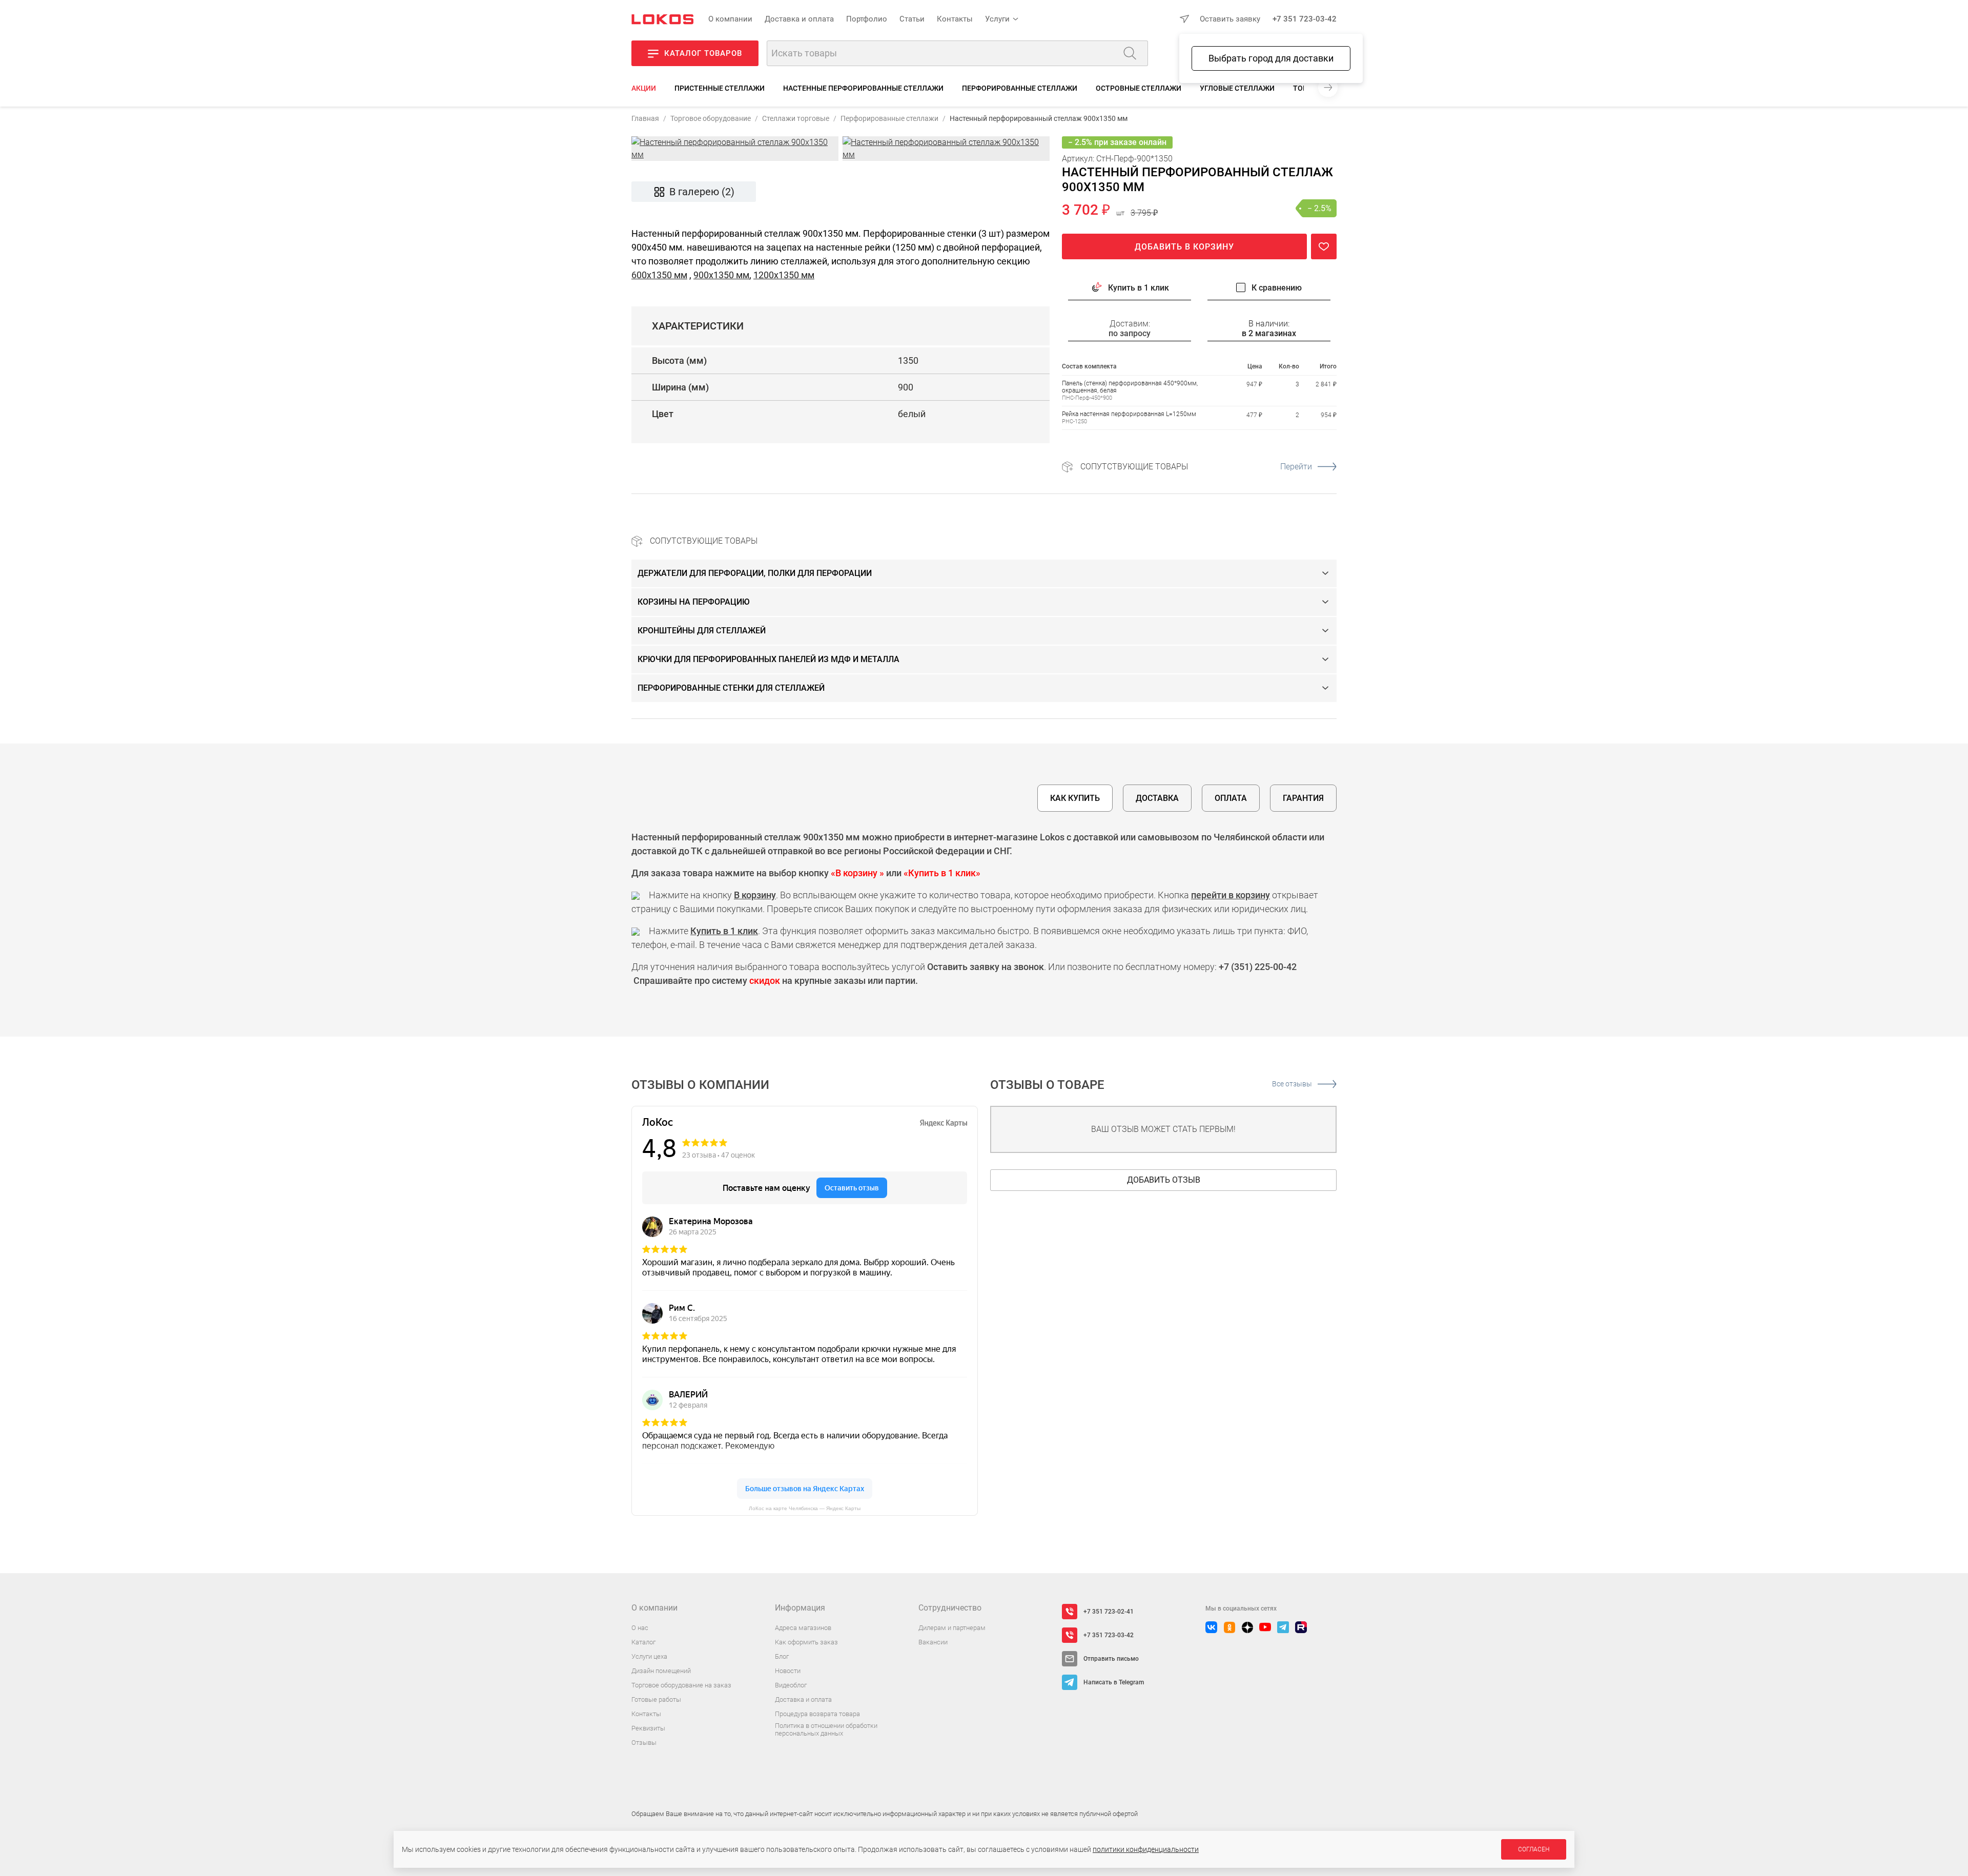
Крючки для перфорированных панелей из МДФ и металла (768, 659)
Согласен (1534, 1849)
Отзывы (644, 1743)
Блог (782, 1656)
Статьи (912, 19)
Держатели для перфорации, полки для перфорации (755, 573)
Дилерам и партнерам (952, 1628)
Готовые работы (656, 1699)
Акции (644, 88)
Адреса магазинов (803, 1628)
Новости (788, 1671)
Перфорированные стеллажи (1020, 88)
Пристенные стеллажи (720, 88)
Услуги (997, 19)
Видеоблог (791, 1685)
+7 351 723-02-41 (1109, 1612)
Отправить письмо (1111, 1659)
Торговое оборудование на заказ (681, 1685)
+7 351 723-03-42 (1305, 19)
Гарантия (1303, 798)
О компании (730, 19)
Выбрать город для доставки (1271, 58)
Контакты (955, 19)
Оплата (1231, 798)
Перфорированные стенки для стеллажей (731, 688)
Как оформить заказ (806, 1642)
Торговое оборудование (711, 118)
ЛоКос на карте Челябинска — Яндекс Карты (805, 1508)
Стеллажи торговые (796, 118)
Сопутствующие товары (1196, 467)
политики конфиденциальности (1146, 1849)
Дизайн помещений (661, 1671)
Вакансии (933, 1642)
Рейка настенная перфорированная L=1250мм (1129, 414)
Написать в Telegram (1114, 1682)
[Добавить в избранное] (1324, 246)
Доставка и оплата (799, 19)
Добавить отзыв (1164, 1180)
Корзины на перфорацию (694, 602)
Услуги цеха (649, 1656)
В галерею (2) (702, 192)
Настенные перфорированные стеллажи (863, 88)
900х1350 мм (721, 275)
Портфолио (867, 19)
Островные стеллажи (1139, 88)
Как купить (1075, 798)
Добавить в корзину (1184, 247)
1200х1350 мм (784, 275)
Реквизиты (648, 1728)
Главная (645, 118)
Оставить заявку (1230, 19)
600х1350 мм (659, 275)
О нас (640, 1628)
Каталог (643, 1642)
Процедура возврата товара (817, 1714)
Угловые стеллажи (1237, 88)
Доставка (1157, 798)
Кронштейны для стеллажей (702, 631)
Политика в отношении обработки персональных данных (826, 1730)
